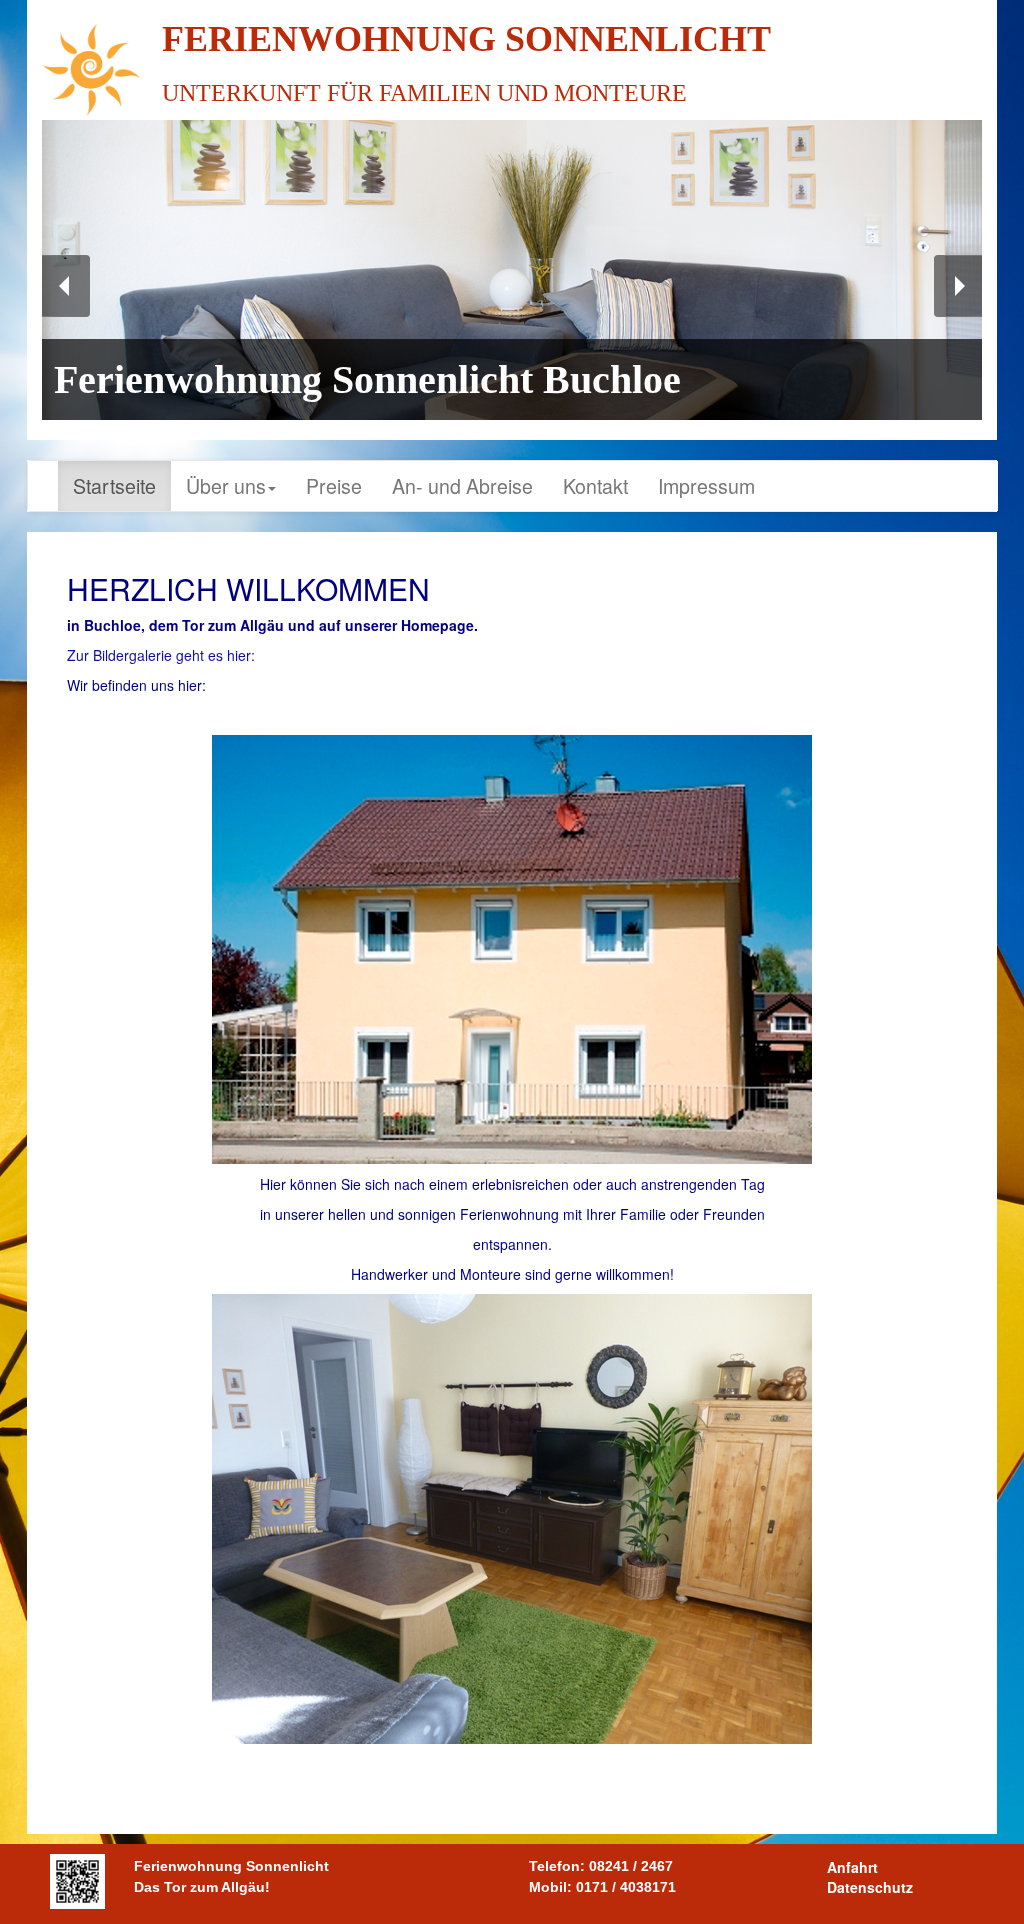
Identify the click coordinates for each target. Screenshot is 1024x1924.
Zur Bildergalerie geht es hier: (161, 655)
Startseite (114, 485)
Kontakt (595, 485)
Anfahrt (852, 1867)
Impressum (706, 485)
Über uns (226, 485)
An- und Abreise (462, 485)
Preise (334, 485)
